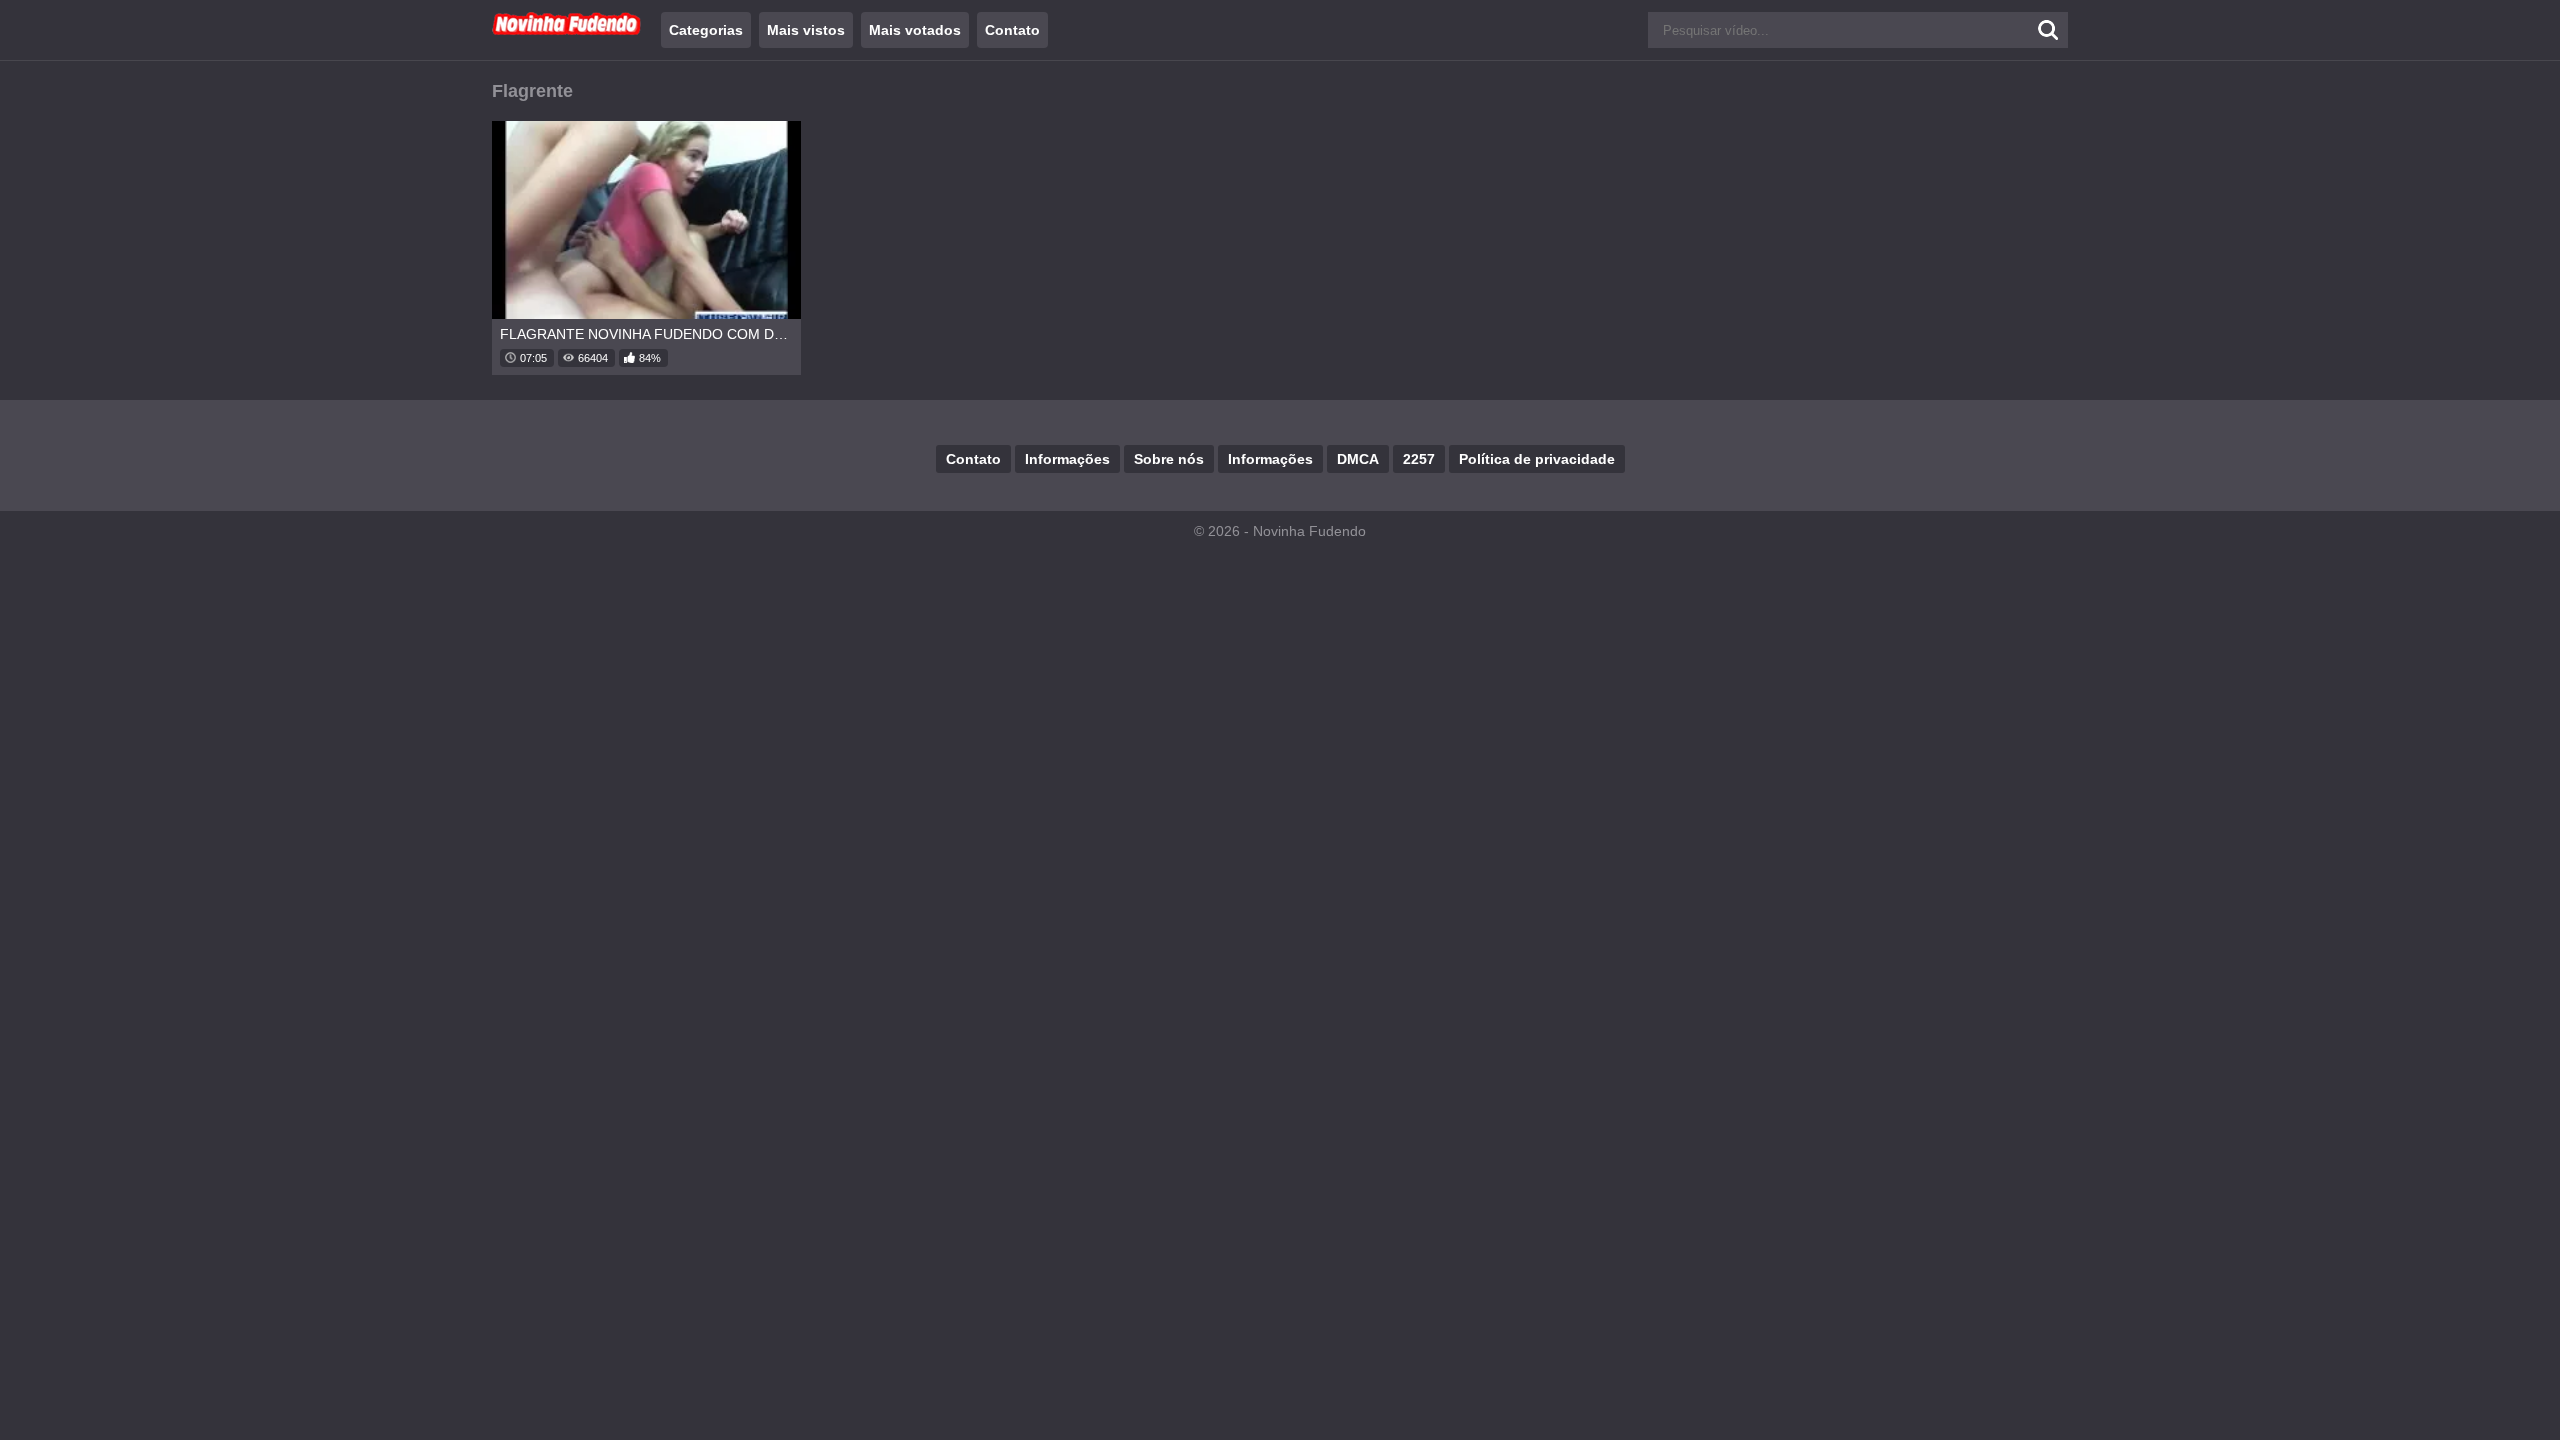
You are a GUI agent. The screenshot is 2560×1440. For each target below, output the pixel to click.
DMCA (1358, 459)
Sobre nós (1169, 459)
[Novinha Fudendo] (567, 31)
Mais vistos (806, 30)
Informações (1067, 459)
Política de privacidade (1537, 459)
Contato (1012, 30)
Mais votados (915, 30)
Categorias (706, 30)
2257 (1419, 459)
